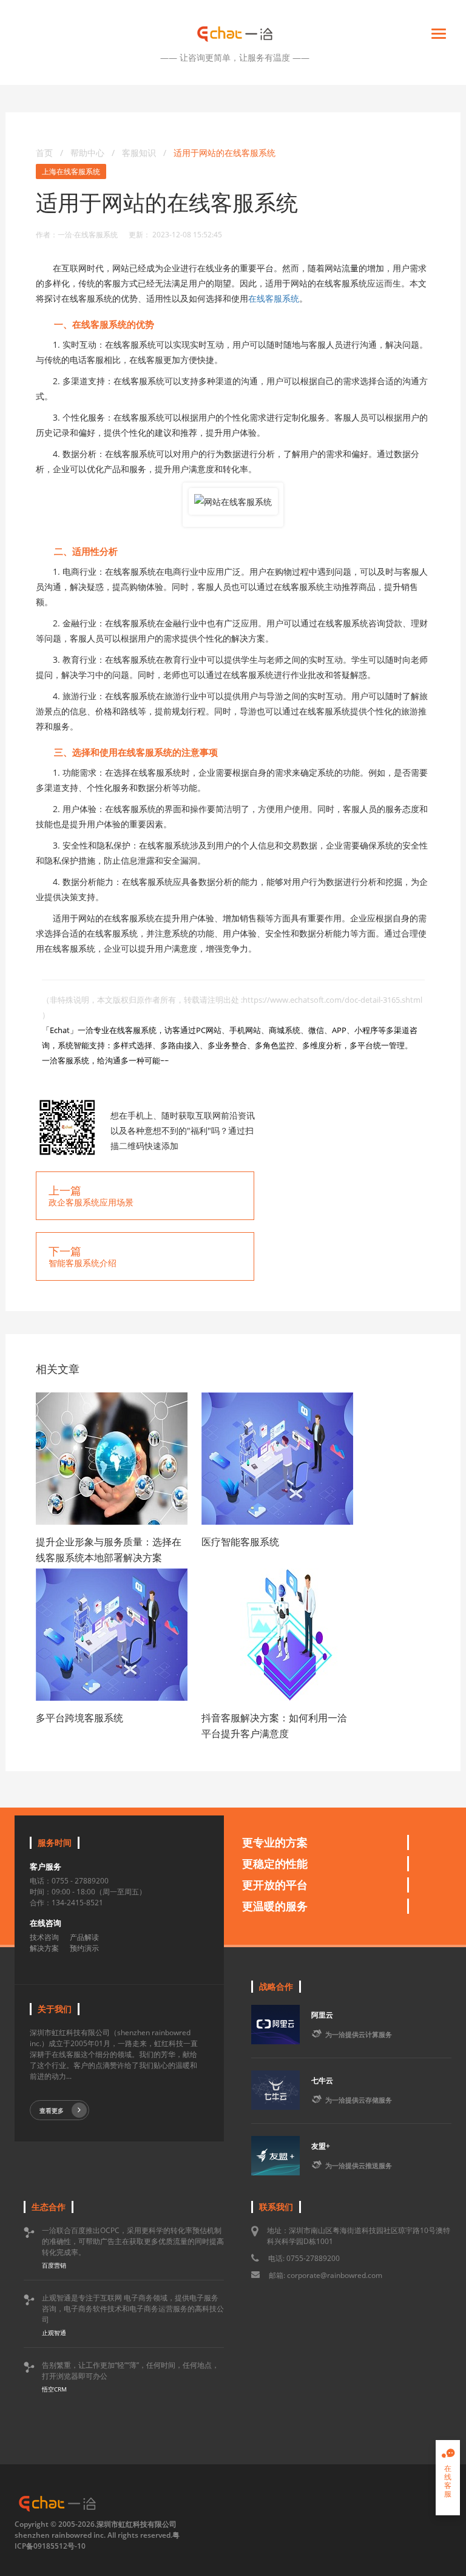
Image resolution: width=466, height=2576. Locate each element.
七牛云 (322, 2080)
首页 (44, 153)
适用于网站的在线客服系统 (225, 153)
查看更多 (52, 2110)
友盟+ (321, 2146)
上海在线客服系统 (71, 171)
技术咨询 (44, 1937)
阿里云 (322, 2015)
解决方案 (44, 1948)
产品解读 (84, 1937)
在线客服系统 (274, 298)
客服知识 (140, 153)
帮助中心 (87, 153)
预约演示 (84, 1948)
